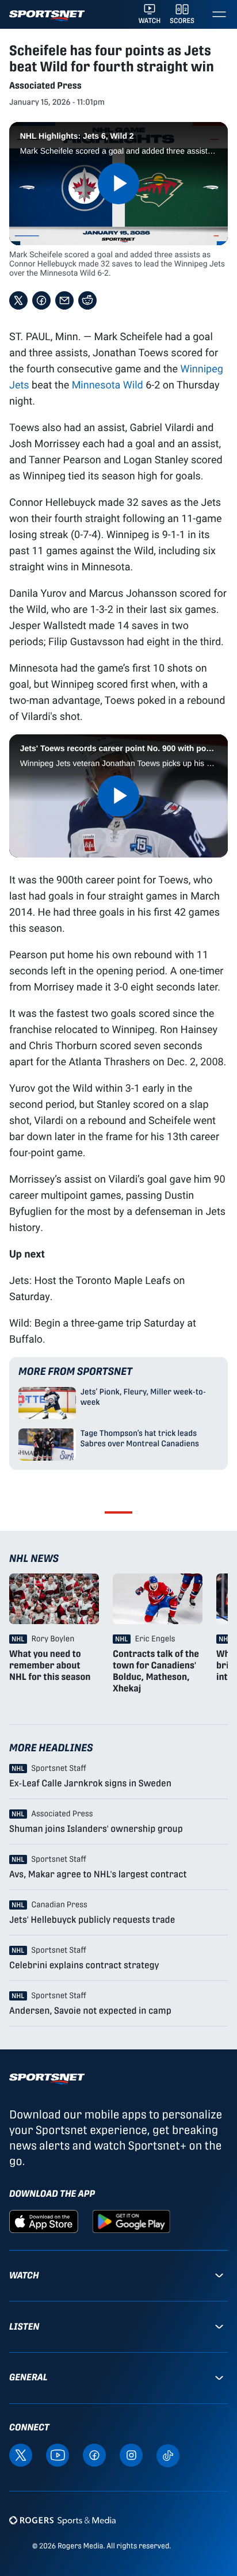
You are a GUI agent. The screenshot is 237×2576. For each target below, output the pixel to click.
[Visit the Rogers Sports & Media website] (62, 2520)
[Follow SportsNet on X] (21, 2454)
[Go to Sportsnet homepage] (47, 16)
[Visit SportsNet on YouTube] (58, 2454)
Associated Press (45, 85)
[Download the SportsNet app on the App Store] (44, 2221)
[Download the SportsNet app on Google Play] (131, 2221)
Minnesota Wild (108, 384)
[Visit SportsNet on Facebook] (94, 2454)
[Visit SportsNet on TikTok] (168, 2455)
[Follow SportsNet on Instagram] (131, 2454)
